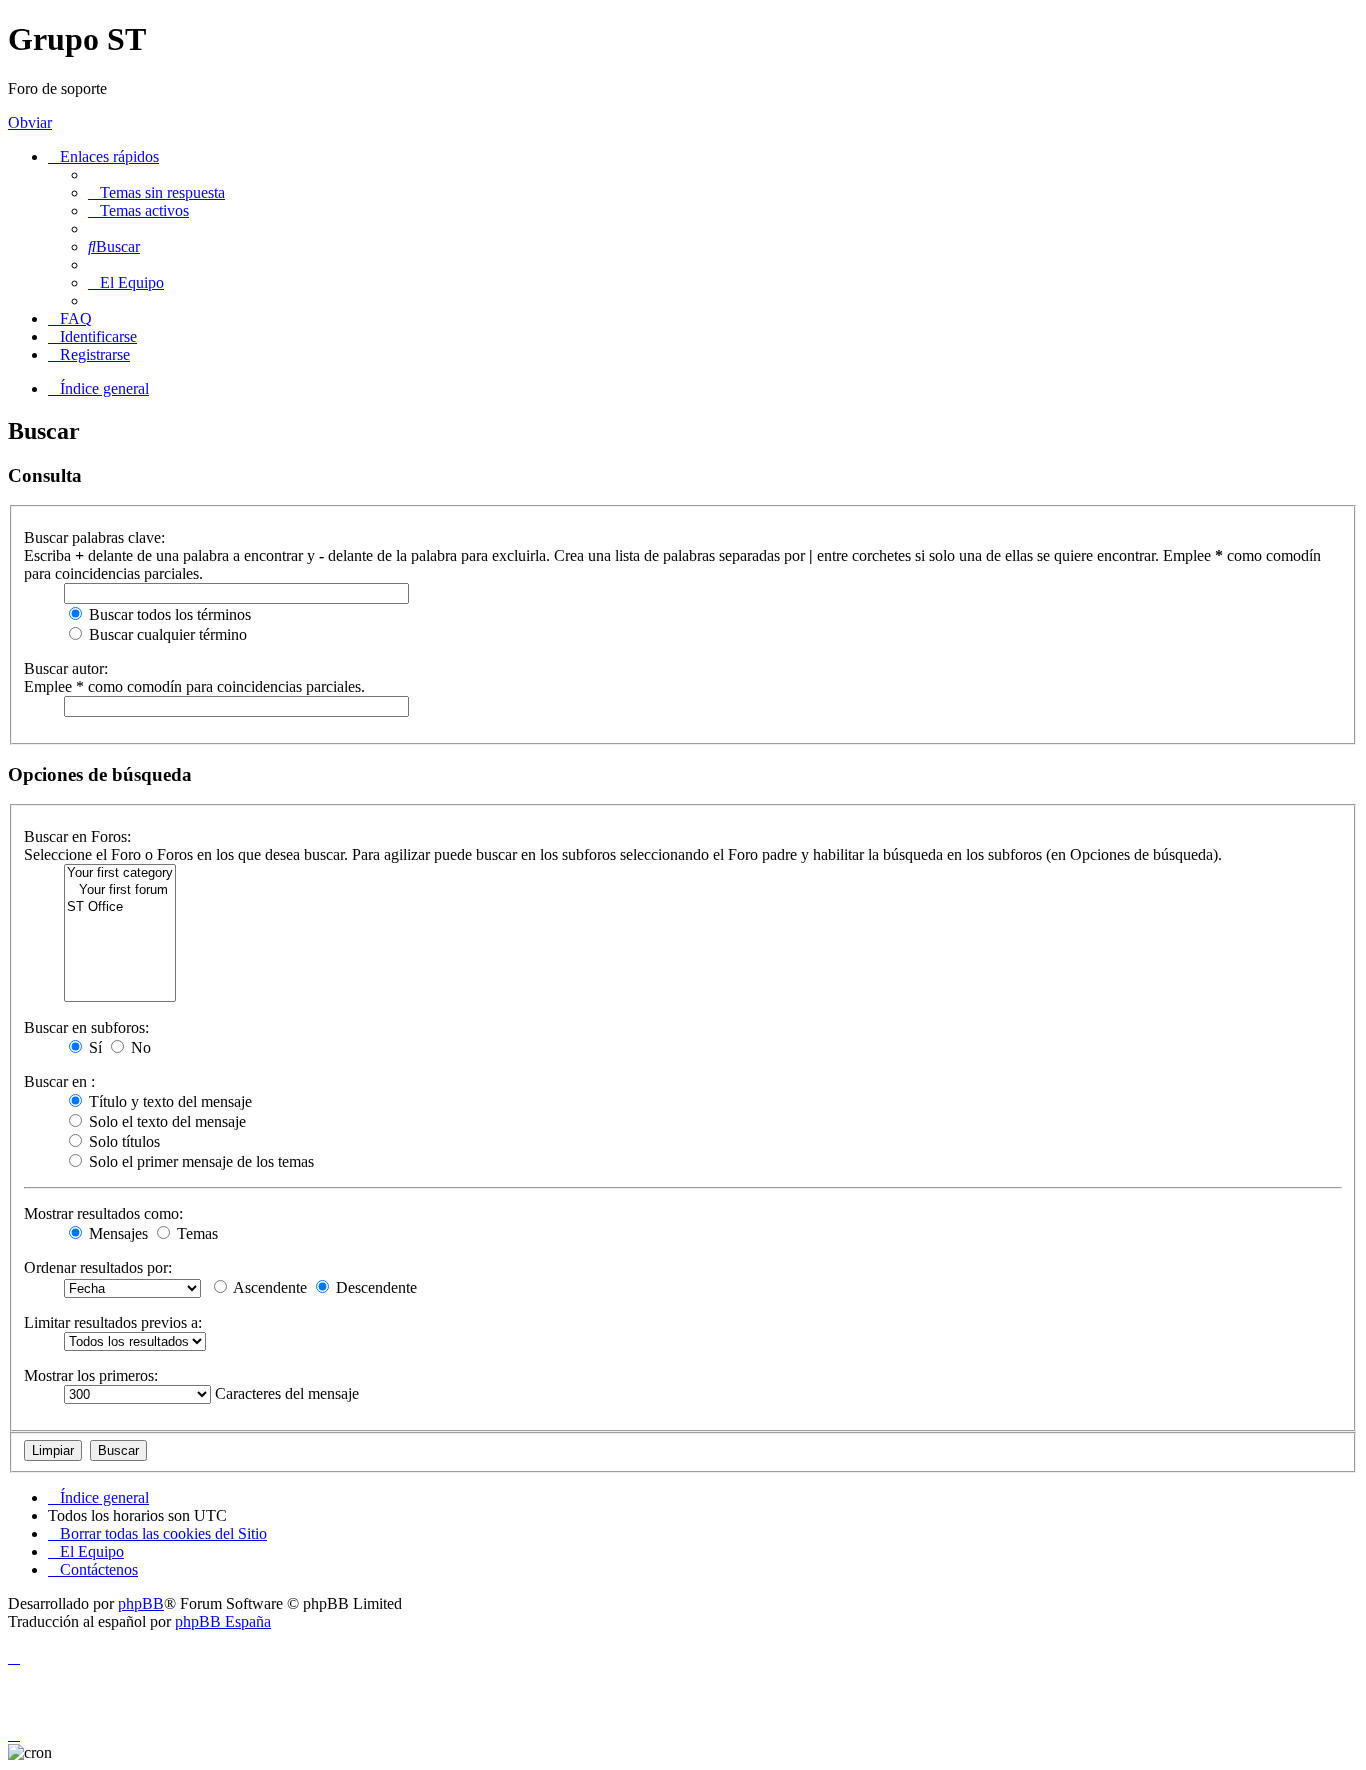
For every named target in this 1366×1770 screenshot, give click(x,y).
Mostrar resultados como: (103, 1213)
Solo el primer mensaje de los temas (199, 1161)
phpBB (141, 1603)
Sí (93, 1047)
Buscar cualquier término (166, 634)
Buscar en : (59, 1081)
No (139, 1047)
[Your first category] (120, 873)
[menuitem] (156, 192)
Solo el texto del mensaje (165, 1121)
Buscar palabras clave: (94, 537)
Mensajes (116, 1233)
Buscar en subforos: (86, 1027)
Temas (195, 1233)
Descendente (374, 1287)
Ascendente (268, 1287)
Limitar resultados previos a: (113, 1322)
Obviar (30, 122)
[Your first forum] (120, 890)
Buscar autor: (66, 668)
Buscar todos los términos (168, 614)
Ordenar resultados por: (98, 1267)
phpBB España (223, 1621)
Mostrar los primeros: (91, 1375)
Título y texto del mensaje (168, 1101)
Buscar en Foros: (77, 836)
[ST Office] (120, 907)
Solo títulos (122, 1141)
